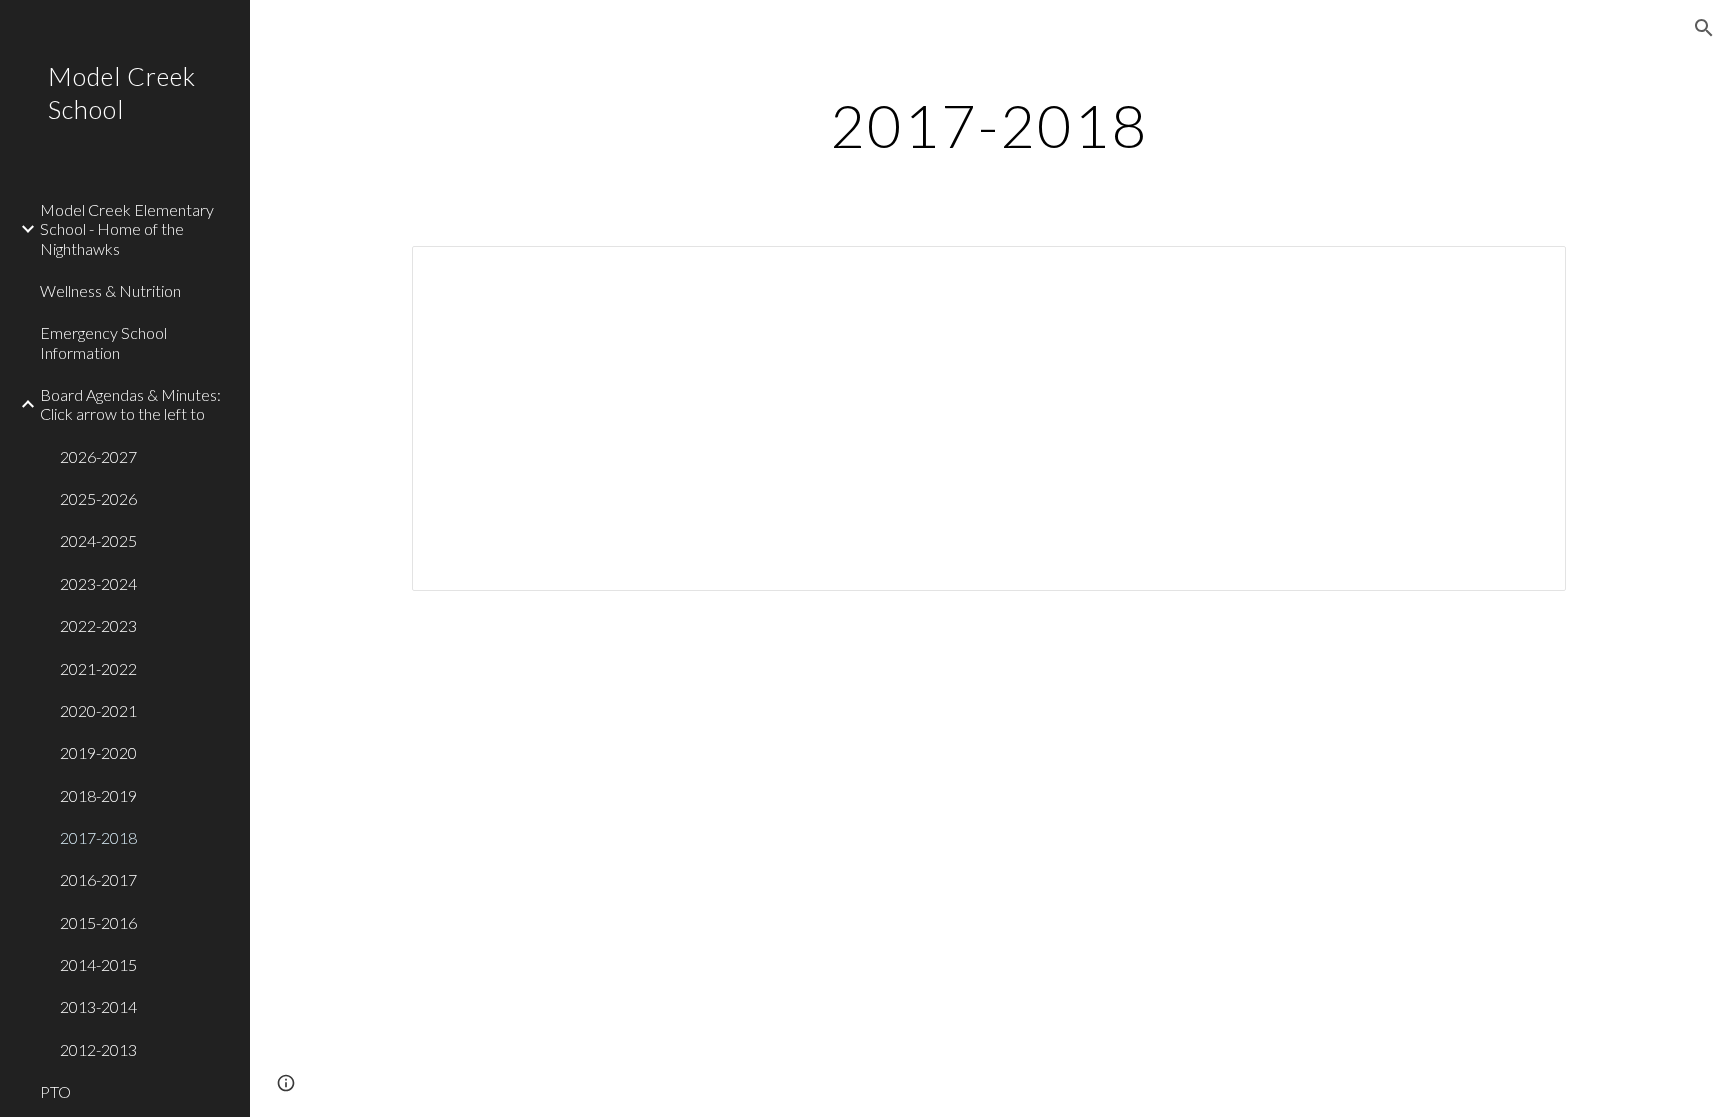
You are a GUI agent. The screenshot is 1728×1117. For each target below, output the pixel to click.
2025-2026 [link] (98, 498)
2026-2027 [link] (98, 456)
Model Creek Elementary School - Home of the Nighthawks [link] (127, 229)
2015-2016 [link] (98, 922)
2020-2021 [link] (98, 710)
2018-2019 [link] (98, 795)
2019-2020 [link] (98, 752)
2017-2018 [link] (98, 837)
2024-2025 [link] (98, 540)
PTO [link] (55, 1091)
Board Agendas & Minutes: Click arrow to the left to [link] (130, 404)
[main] (989, 125)
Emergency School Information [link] (103, 342)
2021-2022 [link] (98, 668)
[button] (1704, 28)
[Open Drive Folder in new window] (1528, 272)
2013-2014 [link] (98, 1006)
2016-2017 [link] (98, 879)
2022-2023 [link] (98, 625)
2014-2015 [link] (98, 964)
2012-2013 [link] (98, 1049)
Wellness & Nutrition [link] (110, 290)
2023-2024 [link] (98, 583)
